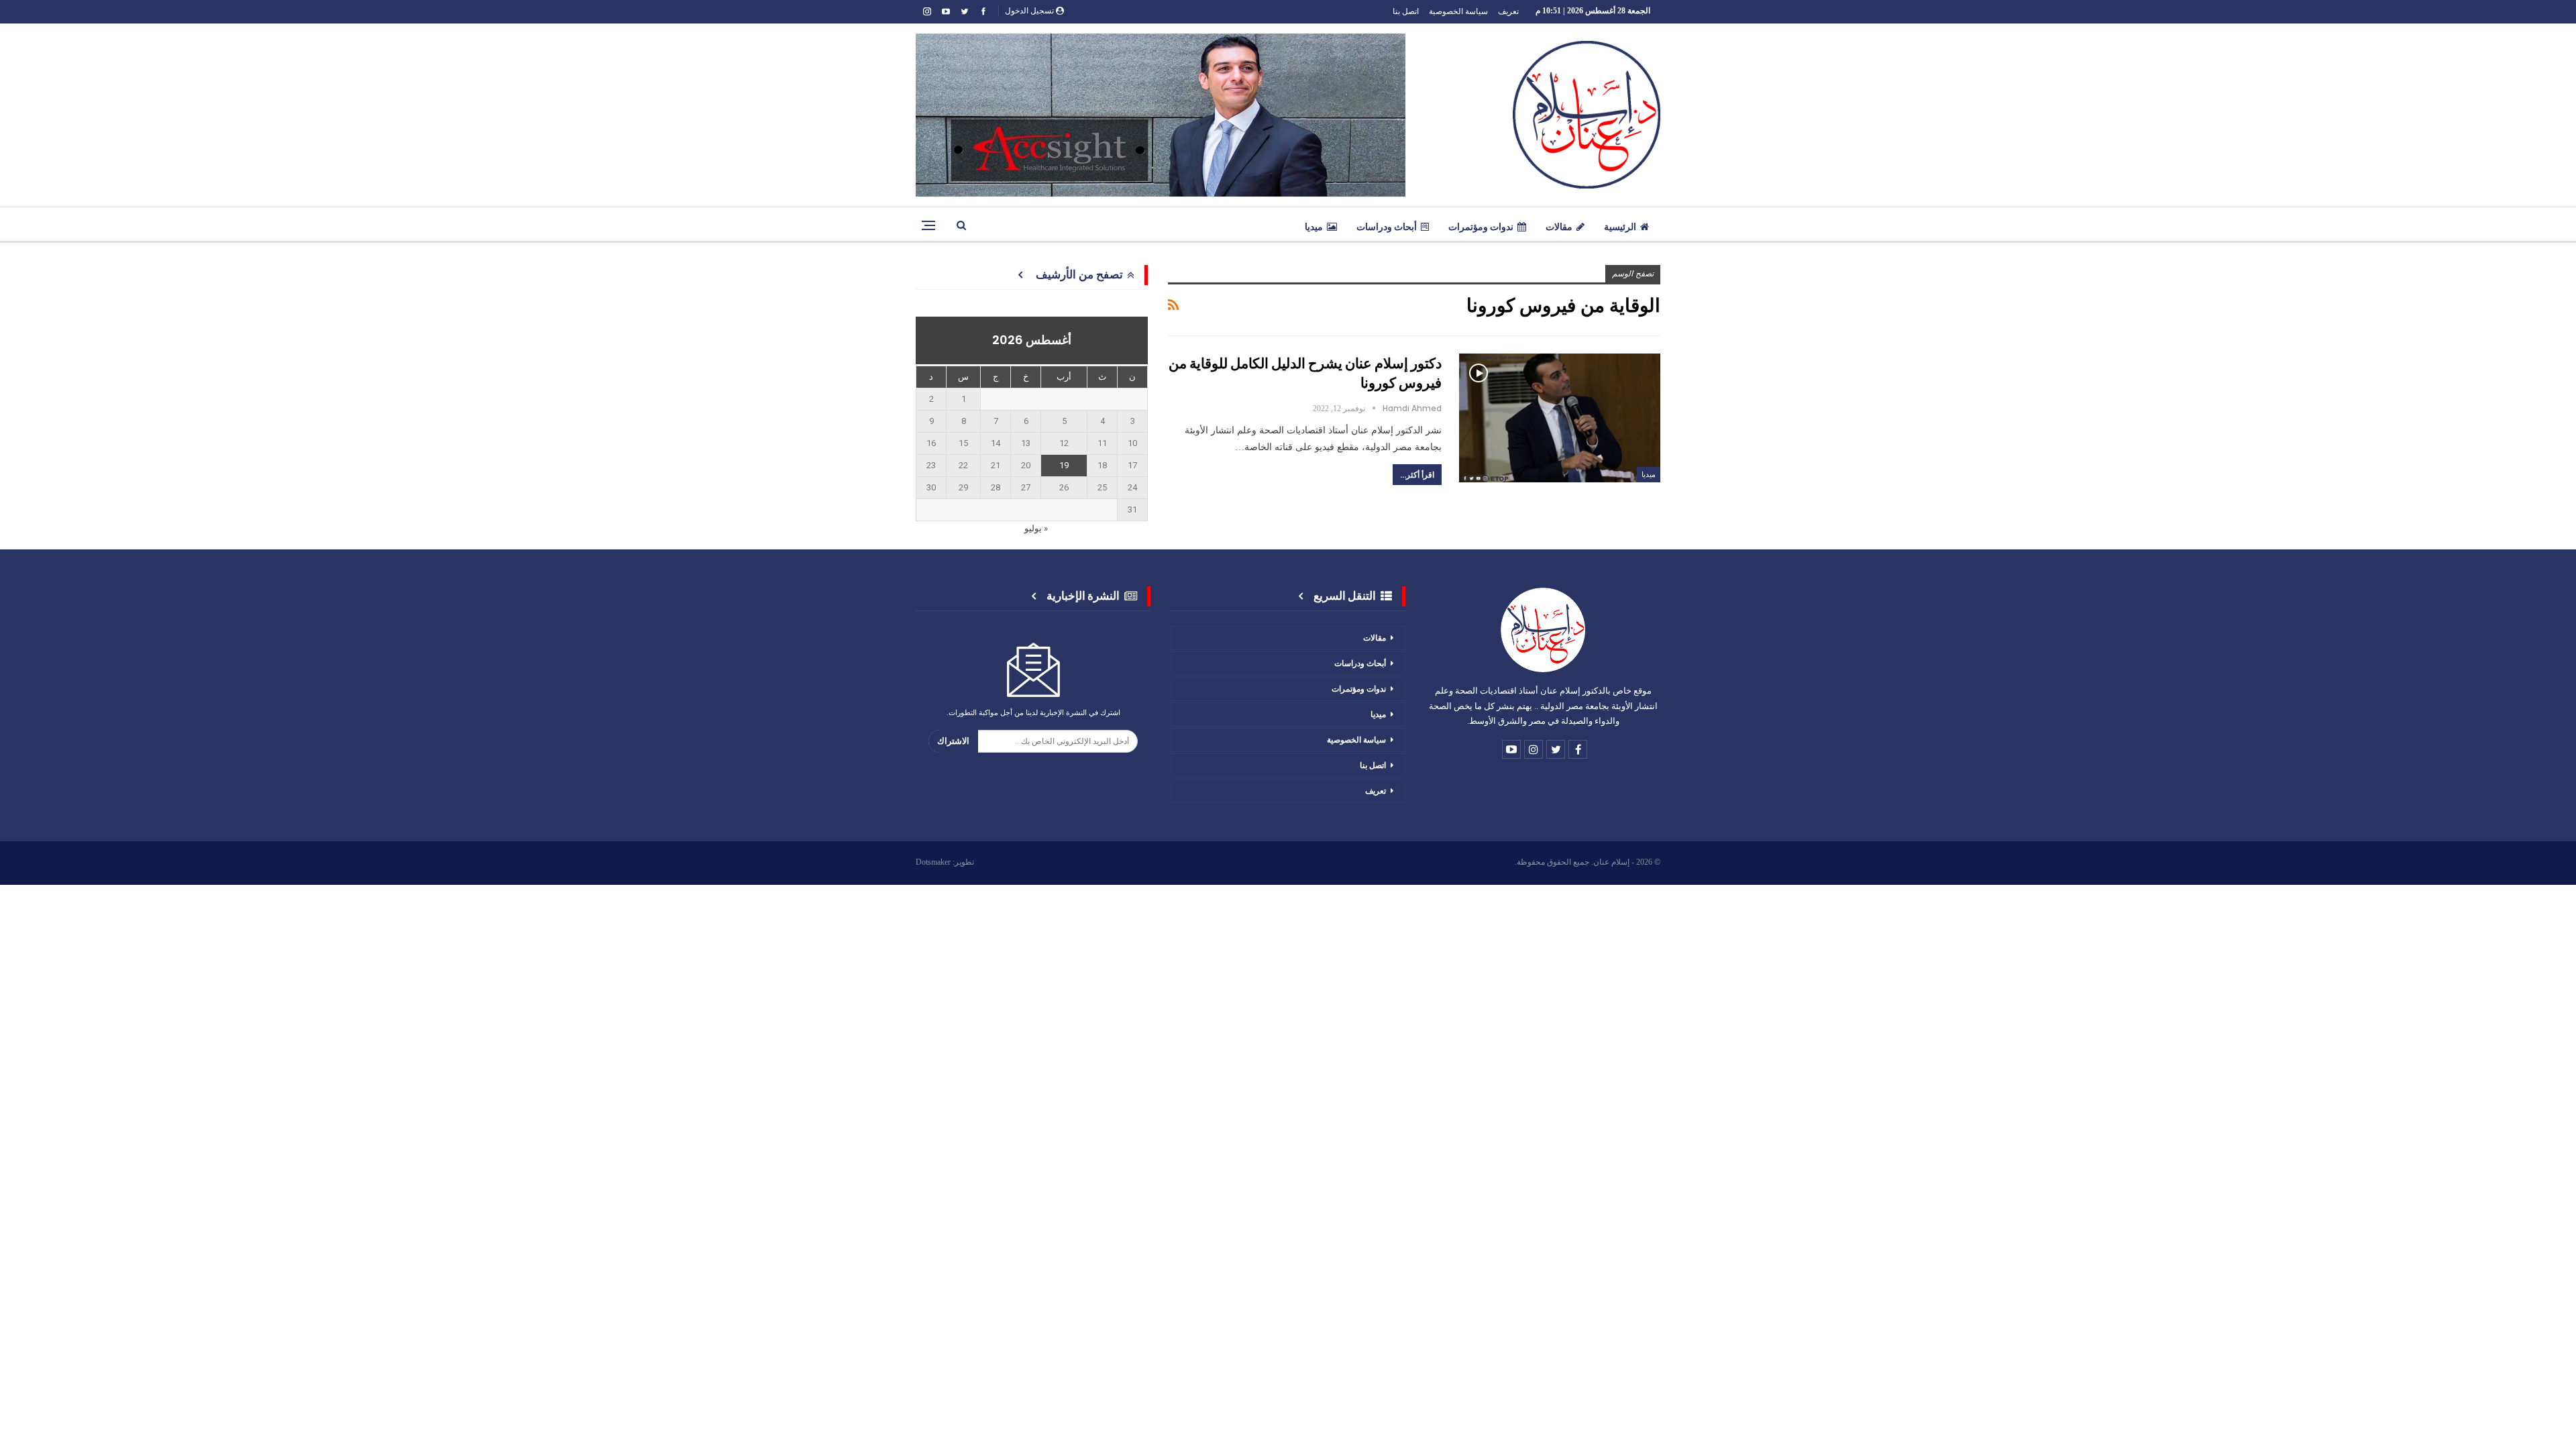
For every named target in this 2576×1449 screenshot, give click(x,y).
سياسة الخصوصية (1458, 11)
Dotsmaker (933, 862)
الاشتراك (953, 741)
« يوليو (1036, 528)
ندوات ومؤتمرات (1481, 227)
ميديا (1314, 227)
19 (1064, 465)
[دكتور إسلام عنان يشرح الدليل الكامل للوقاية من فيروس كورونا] (1560, 418)
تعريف (1508, 11)
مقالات (1559, 227)
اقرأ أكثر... (1417, 475)
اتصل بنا (1406, 11)
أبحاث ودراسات (1387, 227)
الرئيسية (1620, 227)
